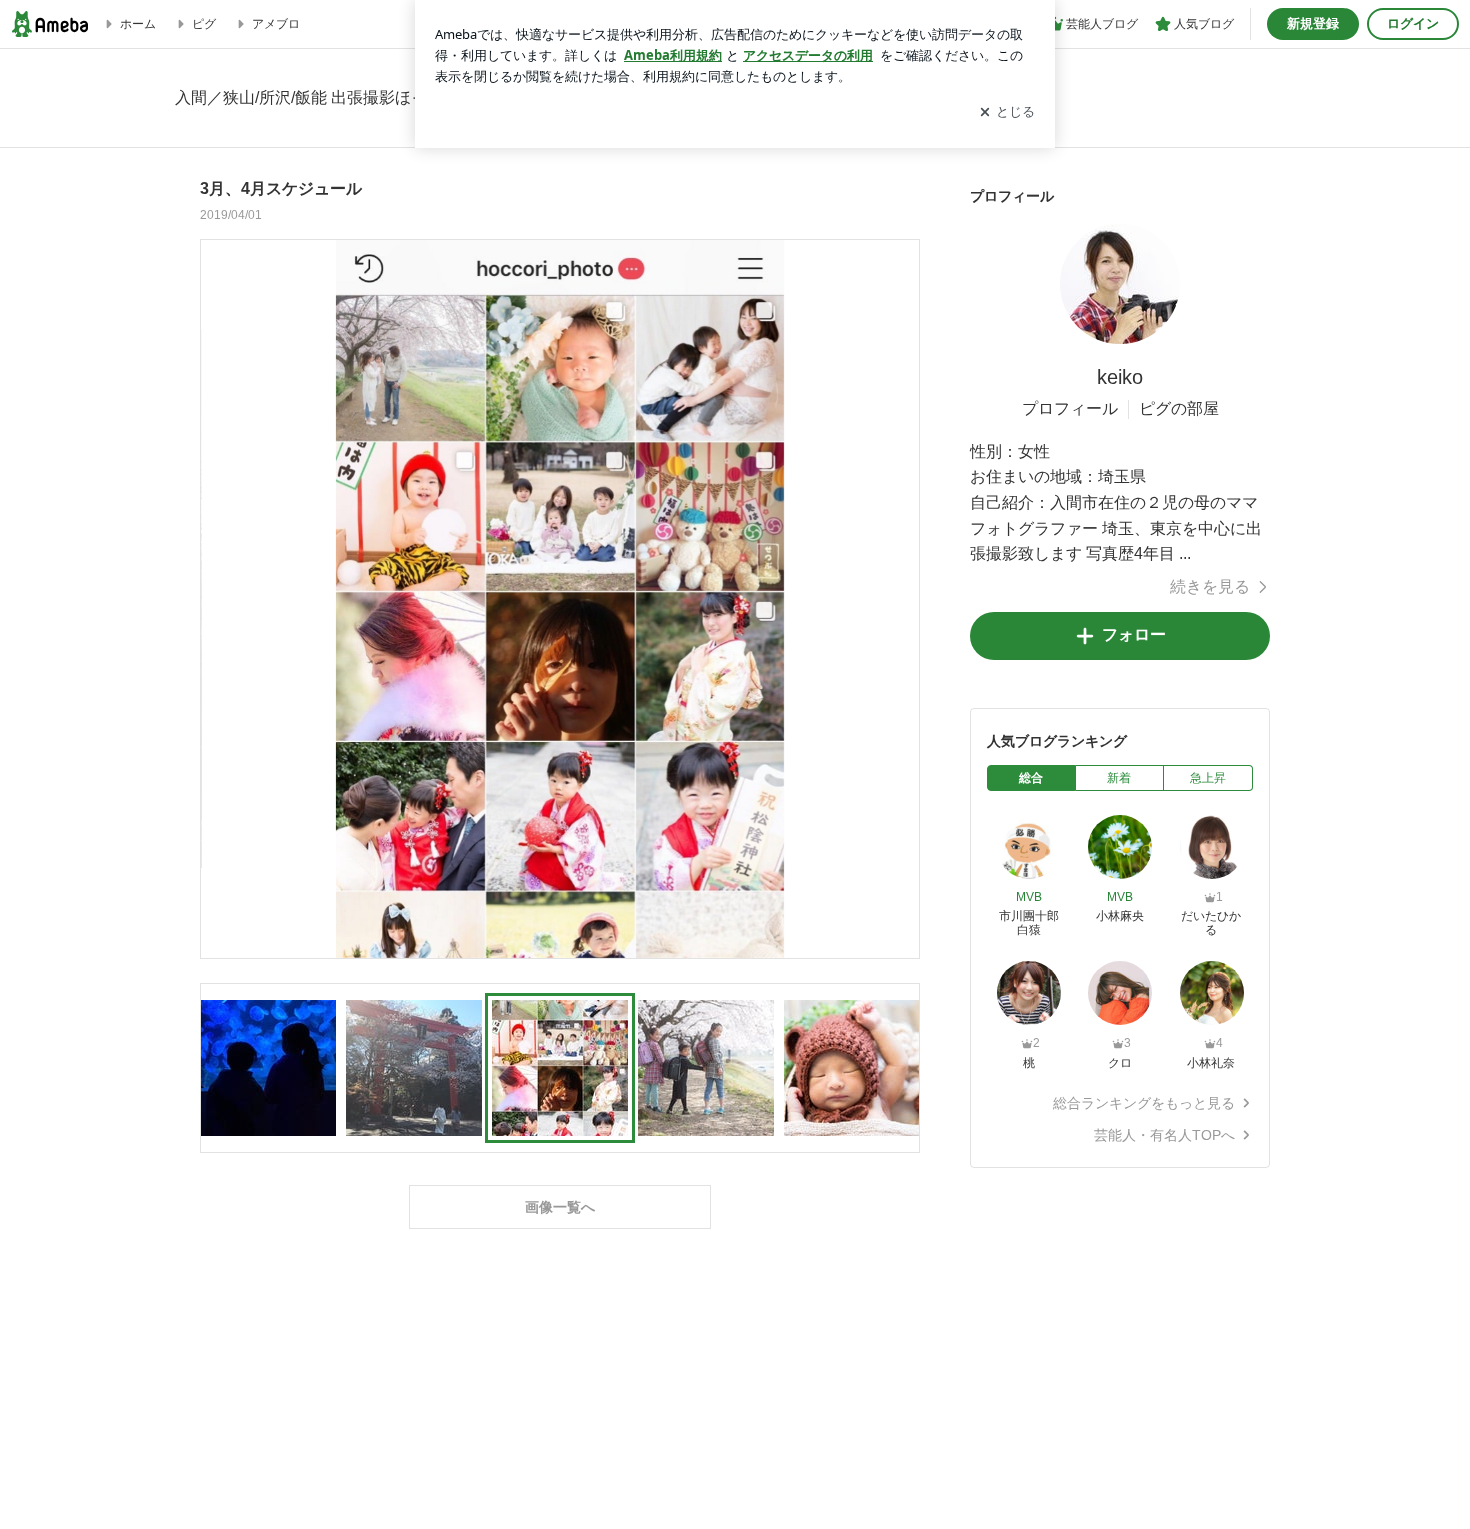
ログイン (1413, 23)
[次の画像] (899, 598)
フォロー (1134, 634)
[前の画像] (221, 598)
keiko (1120, 377)
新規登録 (1313, 23)
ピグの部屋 (1179, 408)
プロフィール (1070, 408)
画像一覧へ (560, 1207)
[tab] (1031, 778)
